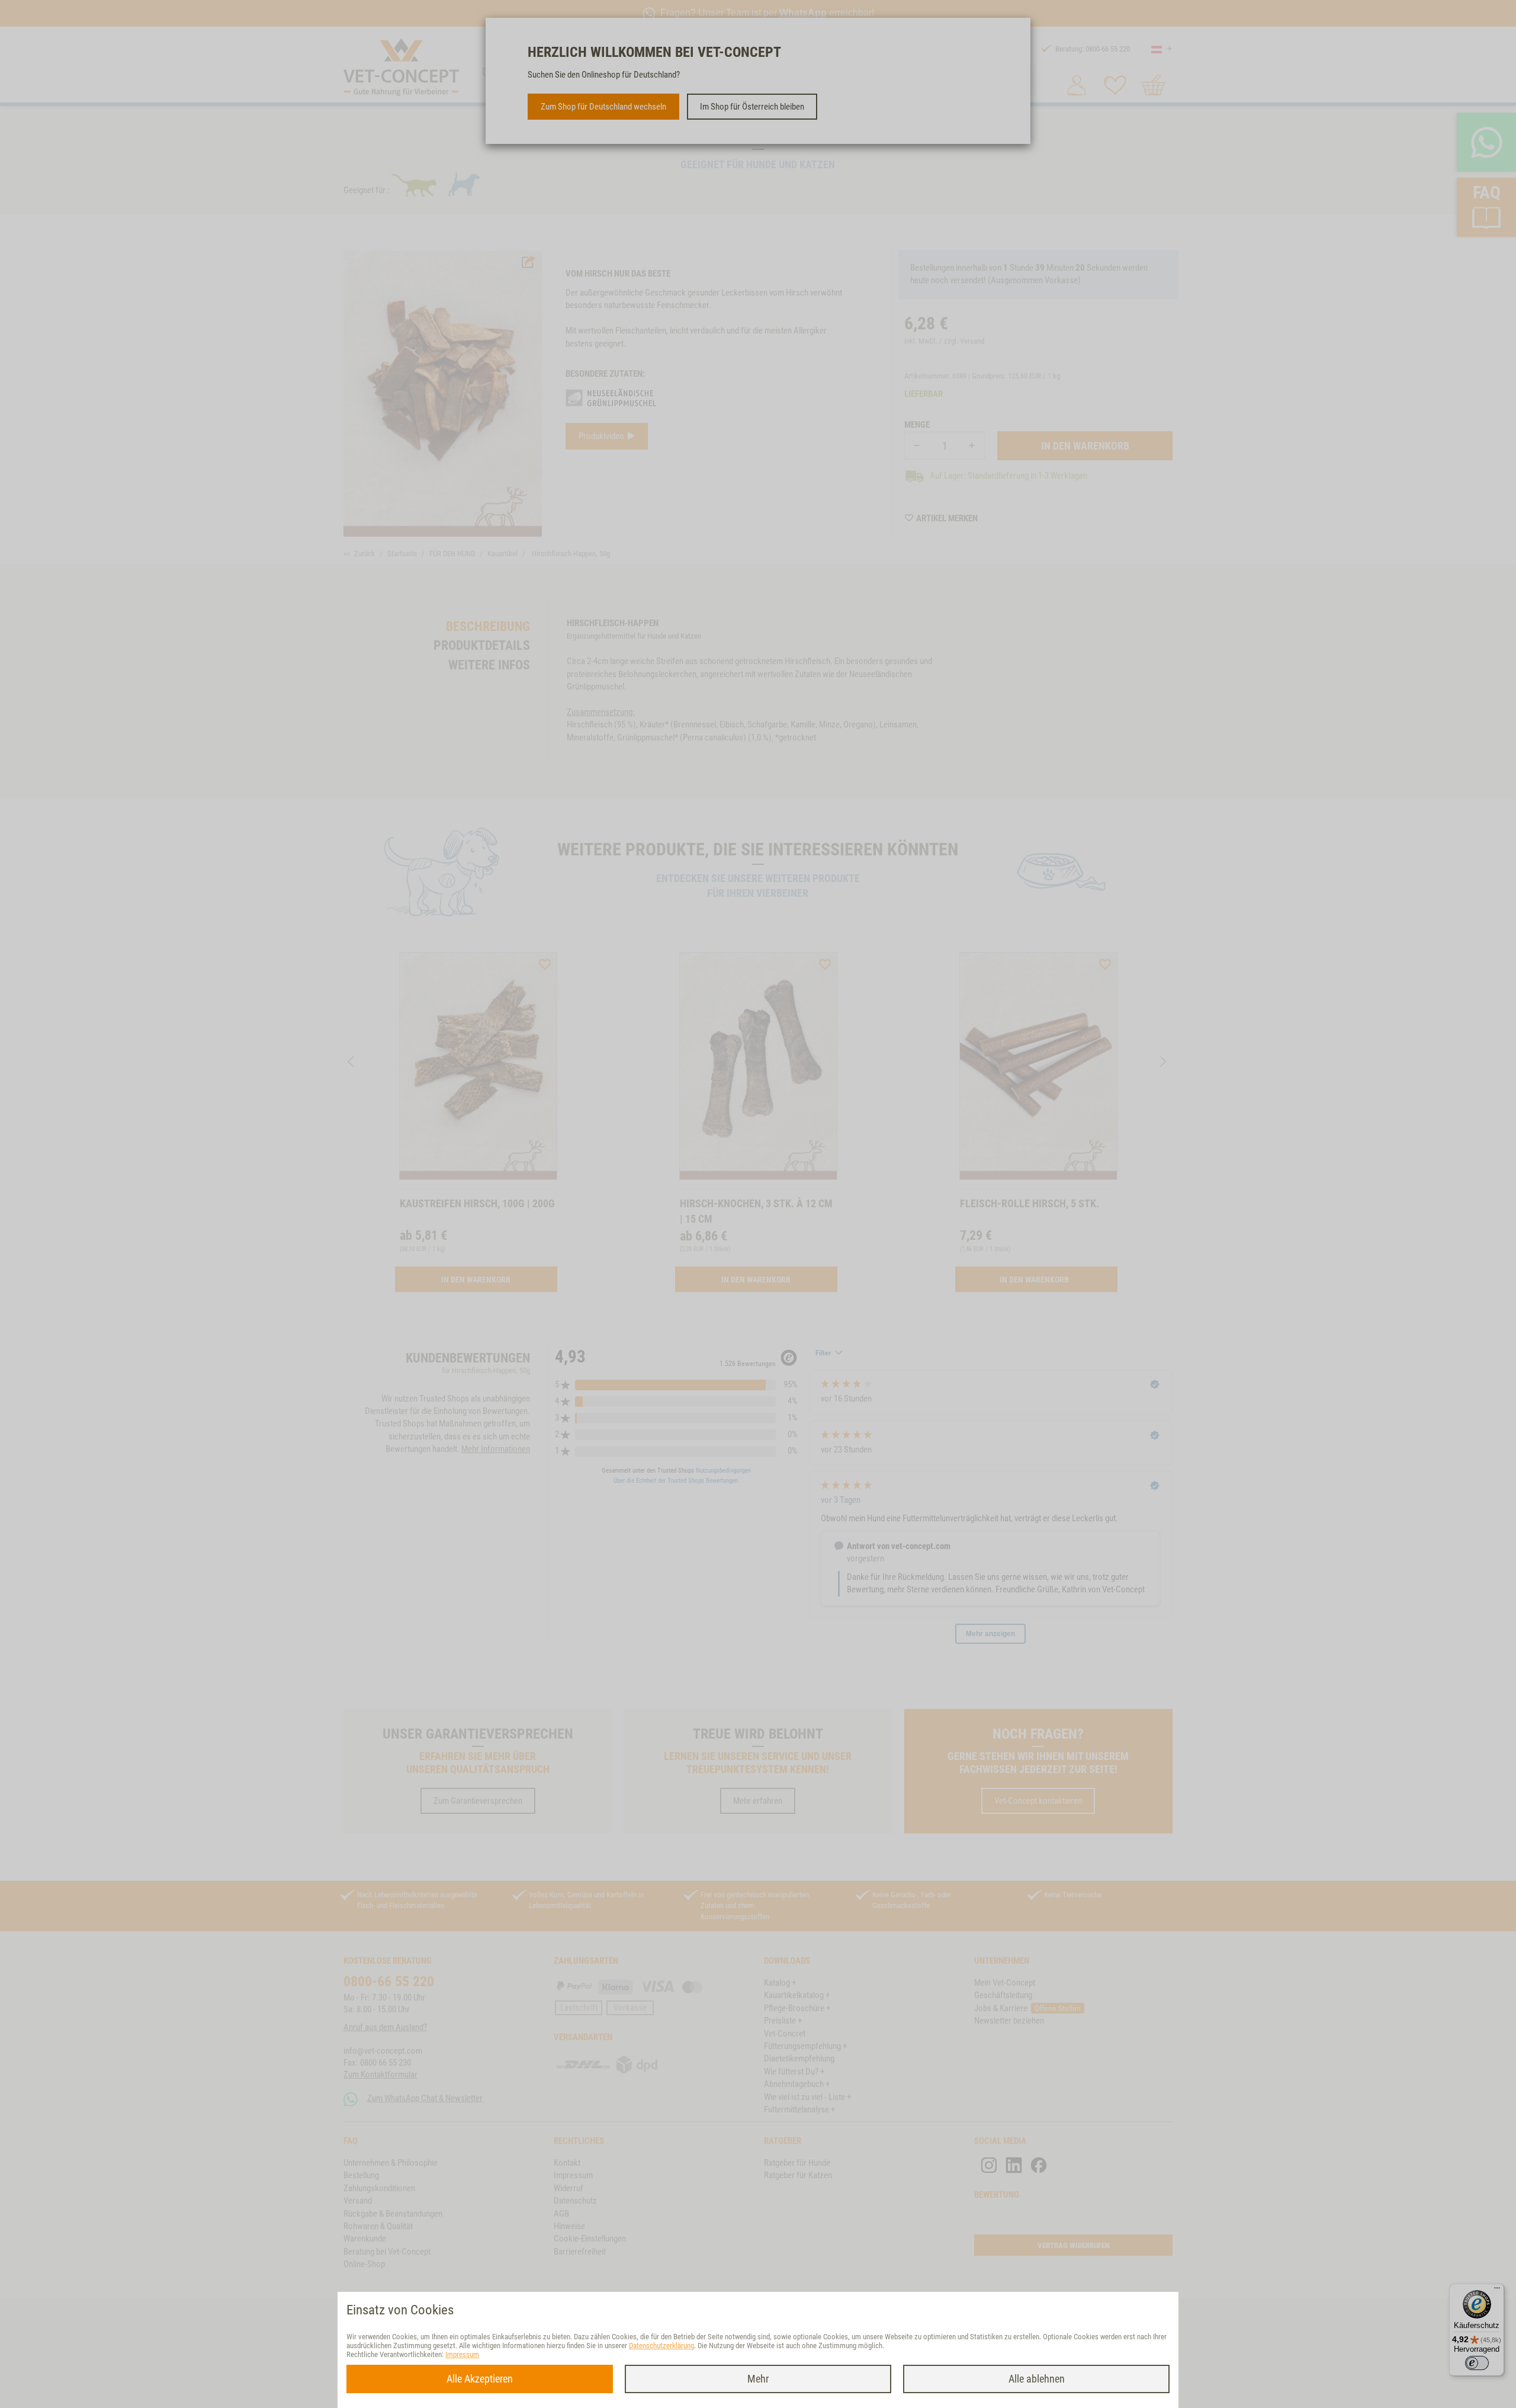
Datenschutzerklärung (661, 2346)
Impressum (462, 2354)
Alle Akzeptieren (480, 2379)
